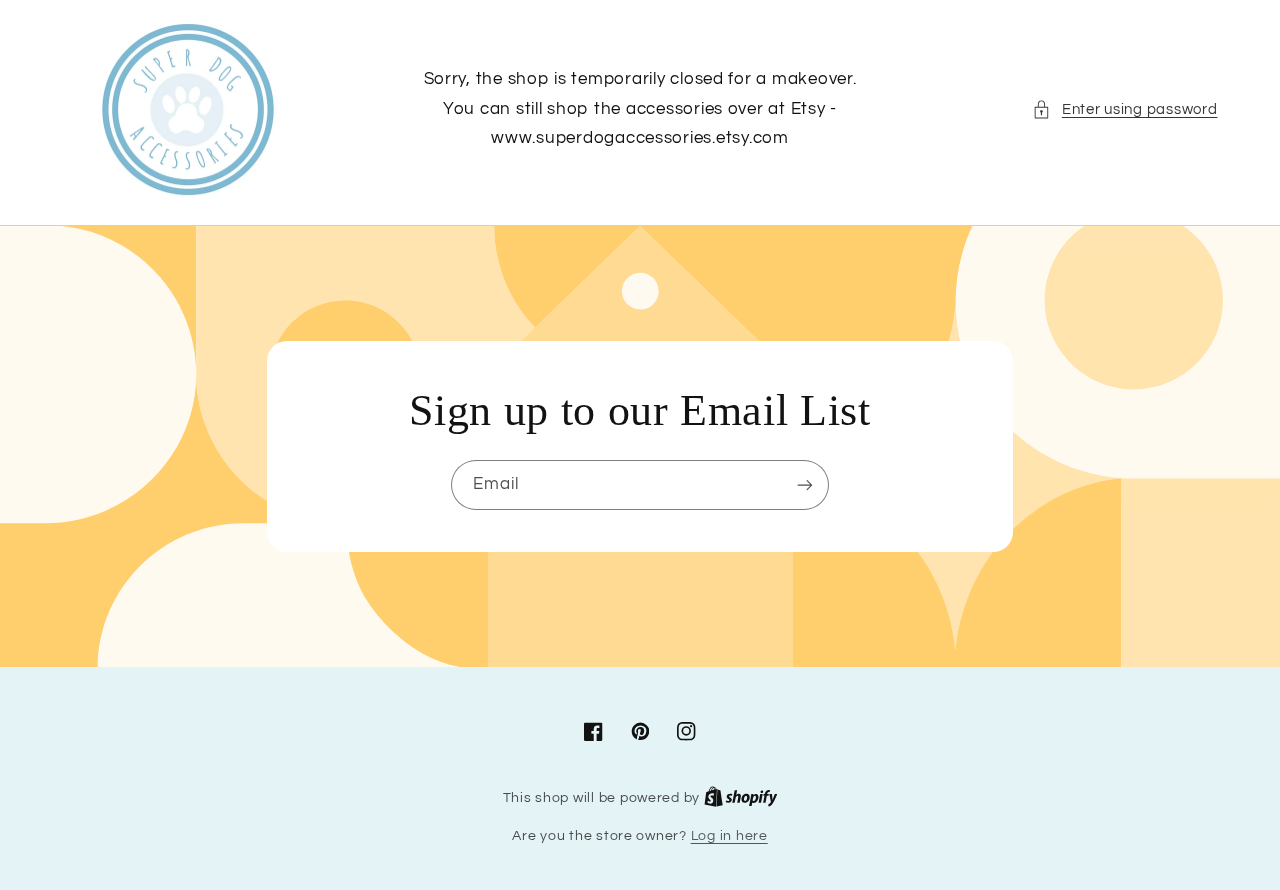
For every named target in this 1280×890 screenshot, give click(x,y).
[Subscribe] (805, 484)
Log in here (729, 836)
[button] (1124, 110)
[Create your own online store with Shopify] (741, 798)
